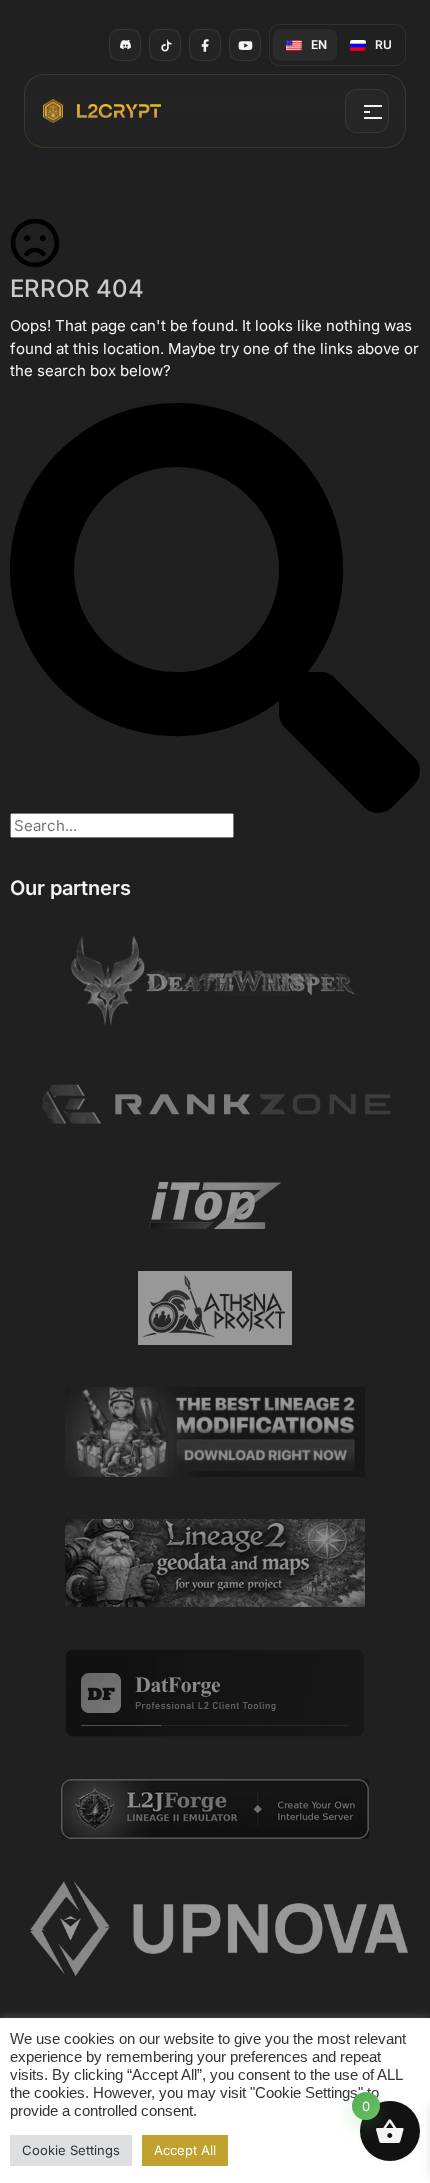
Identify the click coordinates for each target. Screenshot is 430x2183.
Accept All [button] (185, 2150)
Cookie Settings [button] (71, 2150)
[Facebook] (205, 45)
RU (383, 44)
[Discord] (125, 45)
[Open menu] (367, 111)
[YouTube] (245, 45)
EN (319, 44)
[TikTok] (165, 45)
